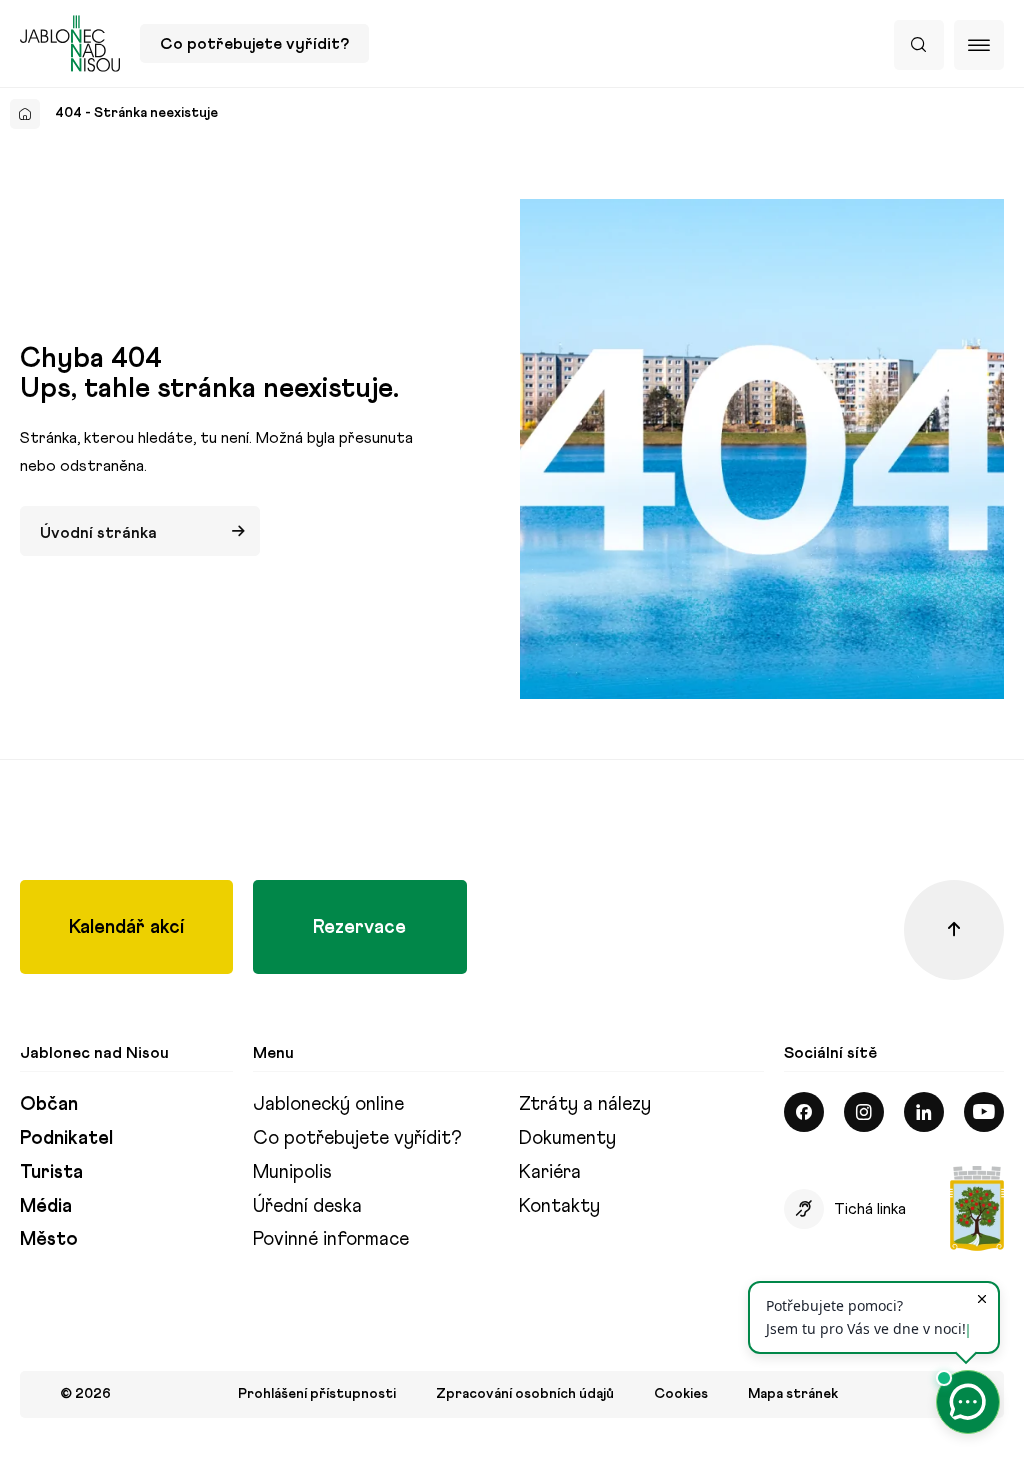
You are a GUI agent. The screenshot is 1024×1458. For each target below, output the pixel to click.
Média (46, 1205)
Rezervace (359, 926)
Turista (51, 1171)
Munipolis (292, 1171)
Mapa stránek (793, 1394)
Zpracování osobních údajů (525, 1394)
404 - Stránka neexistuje (136, 112)
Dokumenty (567, 1137)
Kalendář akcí (126, 926)
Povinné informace (331, 1238)
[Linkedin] (924, 1112)
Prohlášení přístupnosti (317, 1394)
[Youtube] (984, 1112)
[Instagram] (864, 1112)
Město (49, 1238)
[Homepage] (25, 114)
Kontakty (559, 1205)
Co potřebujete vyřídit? (254, 43)
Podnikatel (66, 1137)
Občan (49, 1103)
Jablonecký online (328, 1103)
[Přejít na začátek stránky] (954, 930)
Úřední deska (307, 1205)
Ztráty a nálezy (585, 1103)
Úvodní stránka (98, 532)
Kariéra (550, 1171)
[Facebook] (804, 1112)
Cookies (681, 1394)
